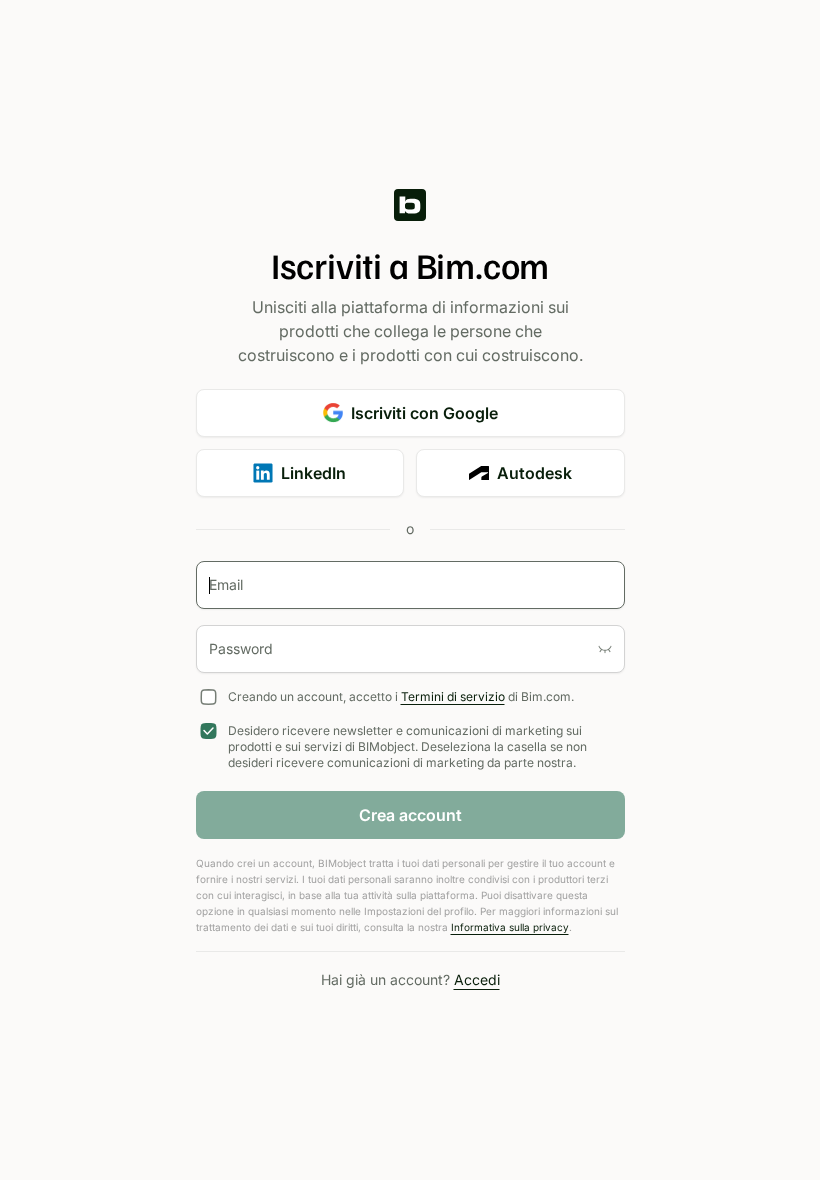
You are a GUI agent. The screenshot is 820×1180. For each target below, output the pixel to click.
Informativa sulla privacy (510, 927)
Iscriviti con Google (424, 413)
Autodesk (534, 473)
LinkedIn (313, 473)
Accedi (477, 979)
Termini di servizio (453, 696)
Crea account (410, 815)
